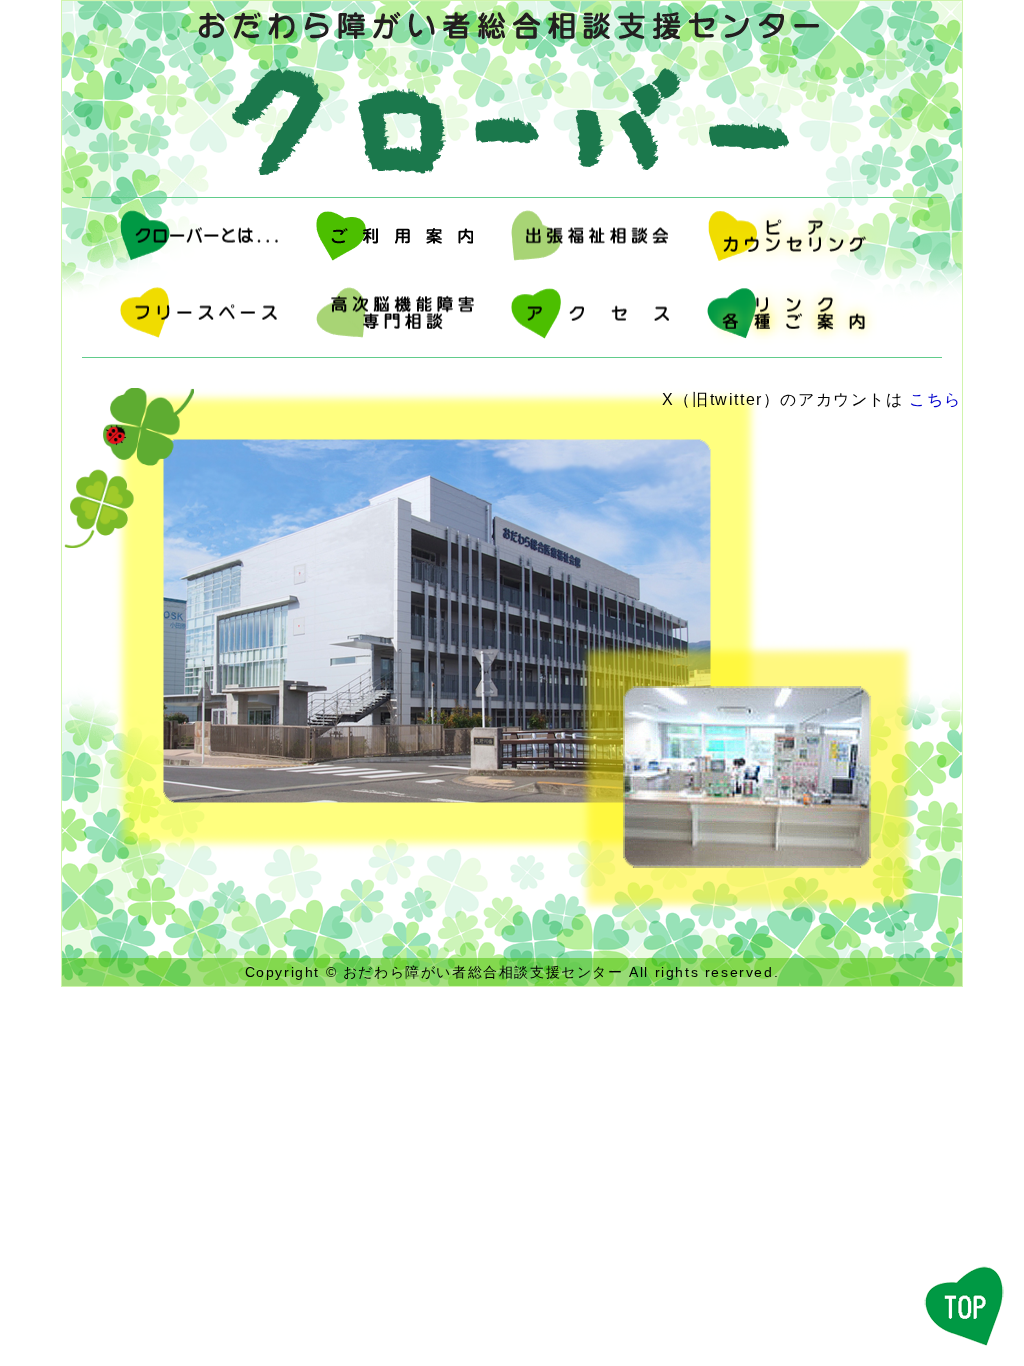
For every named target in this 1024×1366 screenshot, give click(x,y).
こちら (935, 399)
